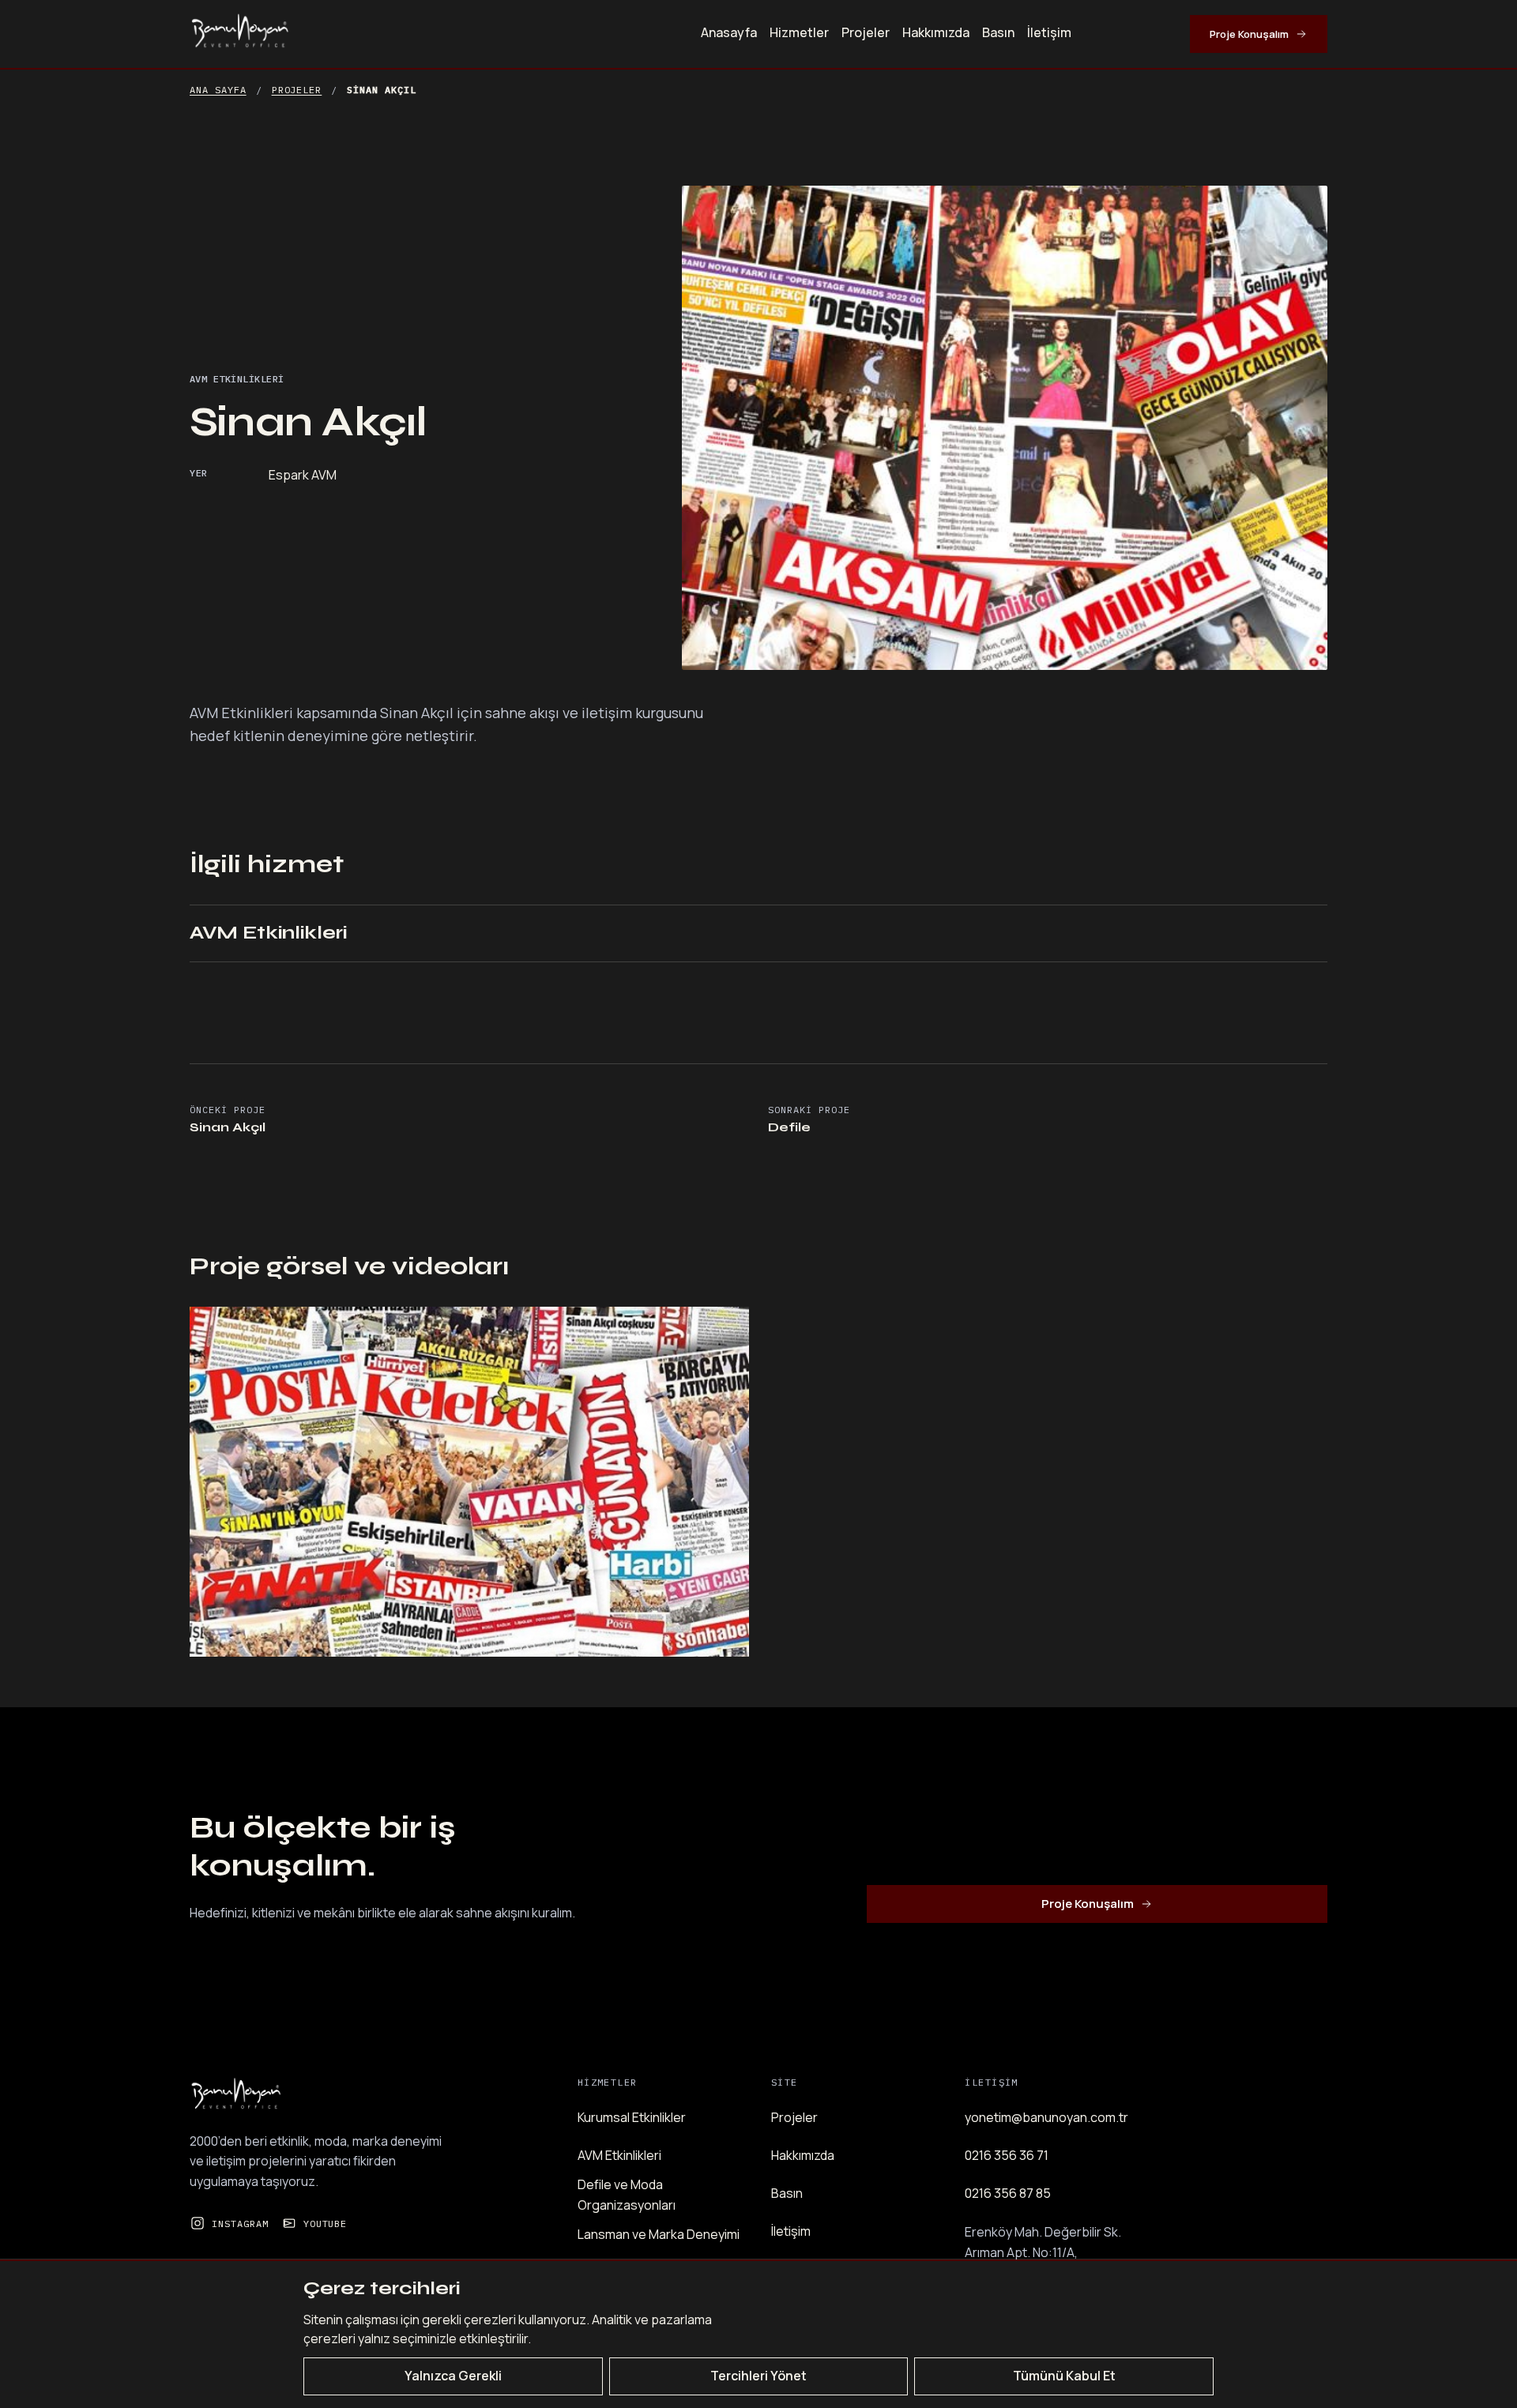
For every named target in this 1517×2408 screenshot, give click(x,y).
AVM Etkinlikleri (268, 933)
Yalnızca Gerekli (453, 2376)
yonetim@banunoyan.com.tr (1046, 2117)
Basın (998, 32)
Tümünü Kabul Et (1064, 2376)
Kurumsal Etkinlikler (632, 2117)
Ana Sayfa (218, 90)
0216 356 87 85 (1008, 2193)
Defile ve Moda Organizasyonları (627, 2195)
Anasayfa (729, 32)
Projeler (866, 32)
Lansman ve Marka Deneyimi (659, 2234)
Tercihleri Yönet (758, 2376)
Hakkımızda (936, 32)
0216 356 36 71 (1007, 2155)
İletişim (1049, 32)
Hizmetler (799, 32)
